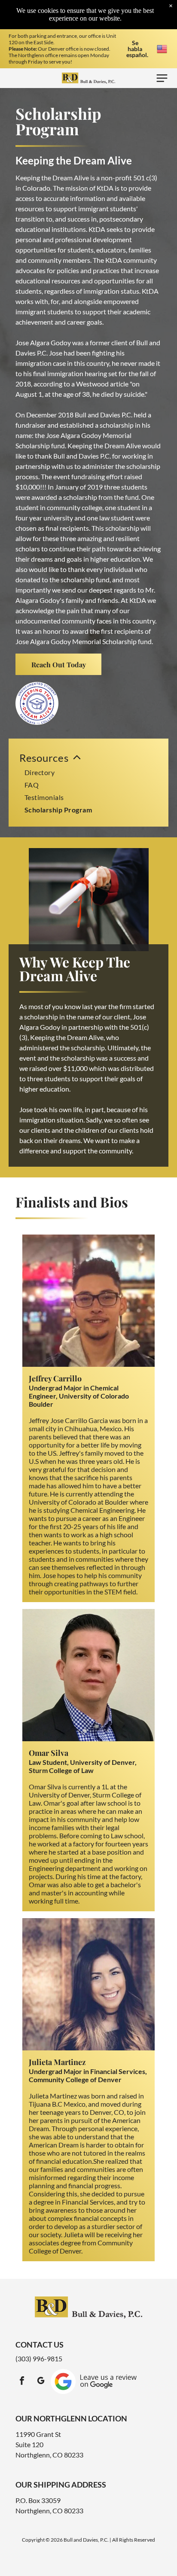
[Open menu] (162, 78)
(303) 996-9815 (39, 2359)
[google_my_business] (41, 2382)
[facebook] (22, 2382)
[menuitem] (88, 783)
